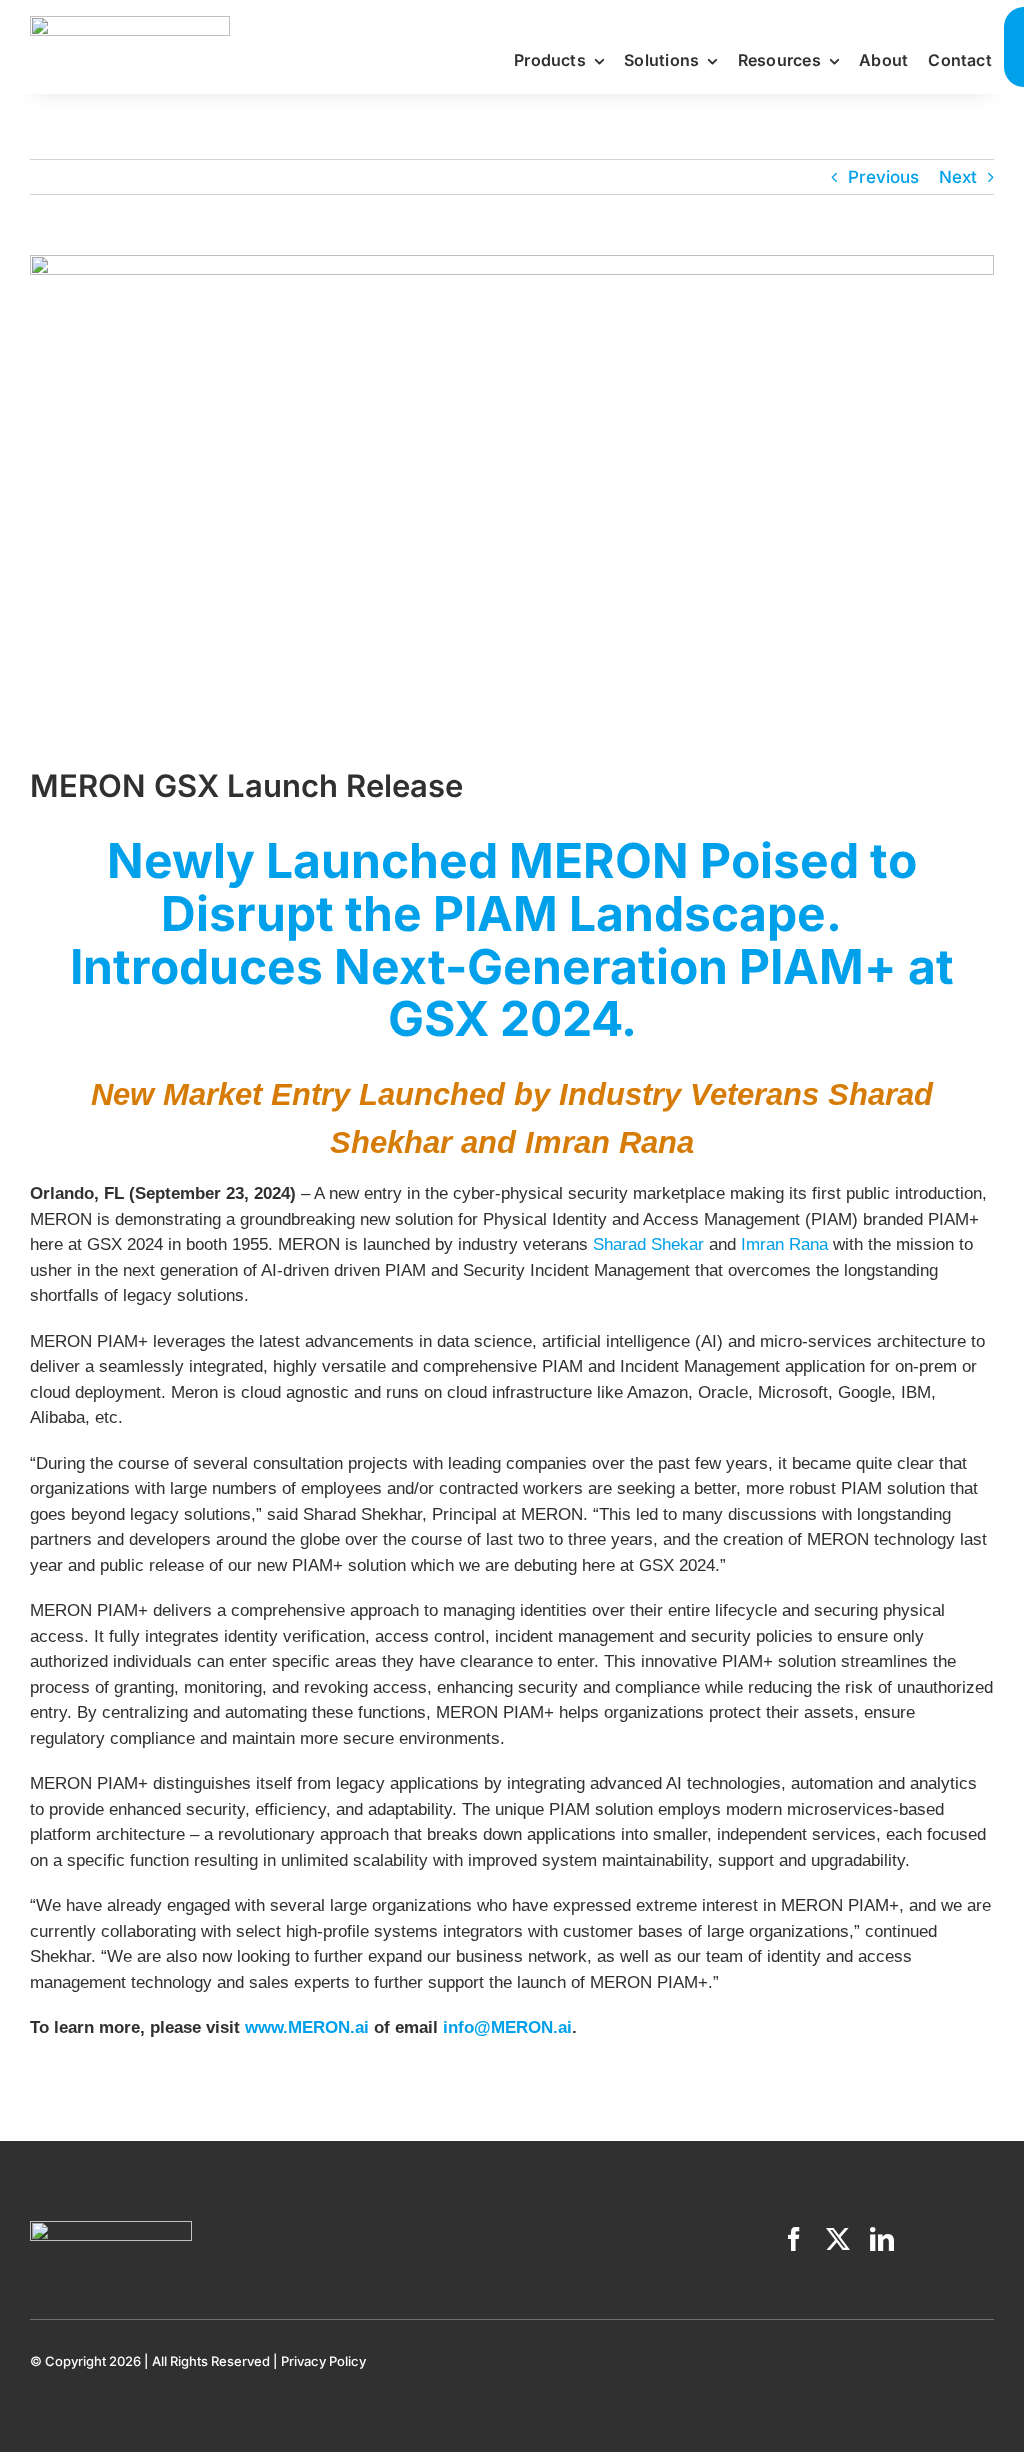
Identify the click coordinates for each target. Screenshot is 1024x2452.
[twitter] (838, 2239)
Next (958, 177)
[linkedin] (882, 2239)
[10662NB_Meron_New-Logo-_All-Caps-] (130, 24)
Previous (883, 177)
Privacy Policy (323, 2361)
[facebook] (794, 2239)
